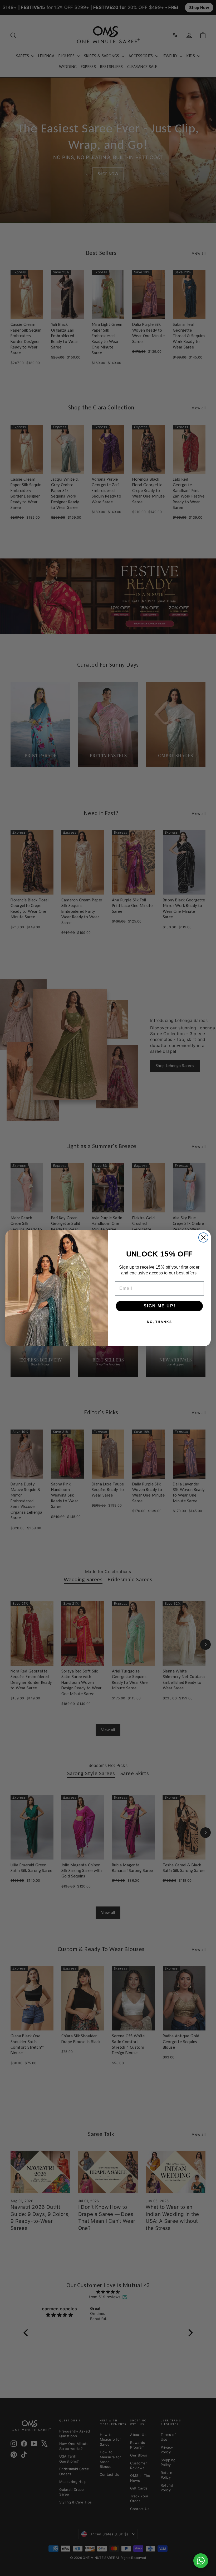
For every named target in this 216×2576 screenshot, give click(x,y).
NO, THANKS (159, 1322)
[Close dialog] (203, 1237)
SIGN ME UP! (159, 1306)
